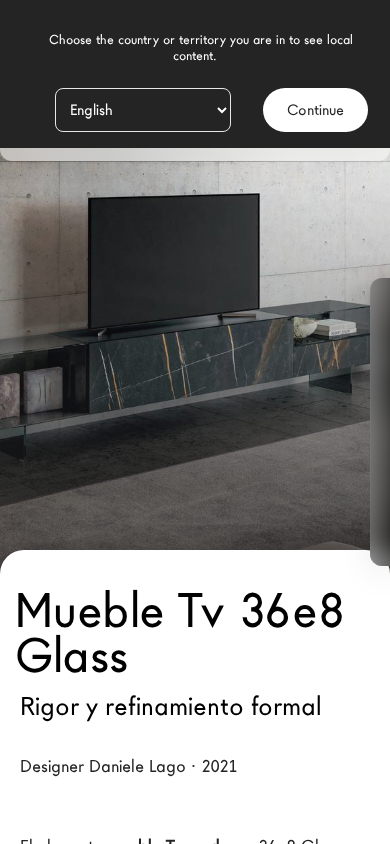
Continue (315, 110)
